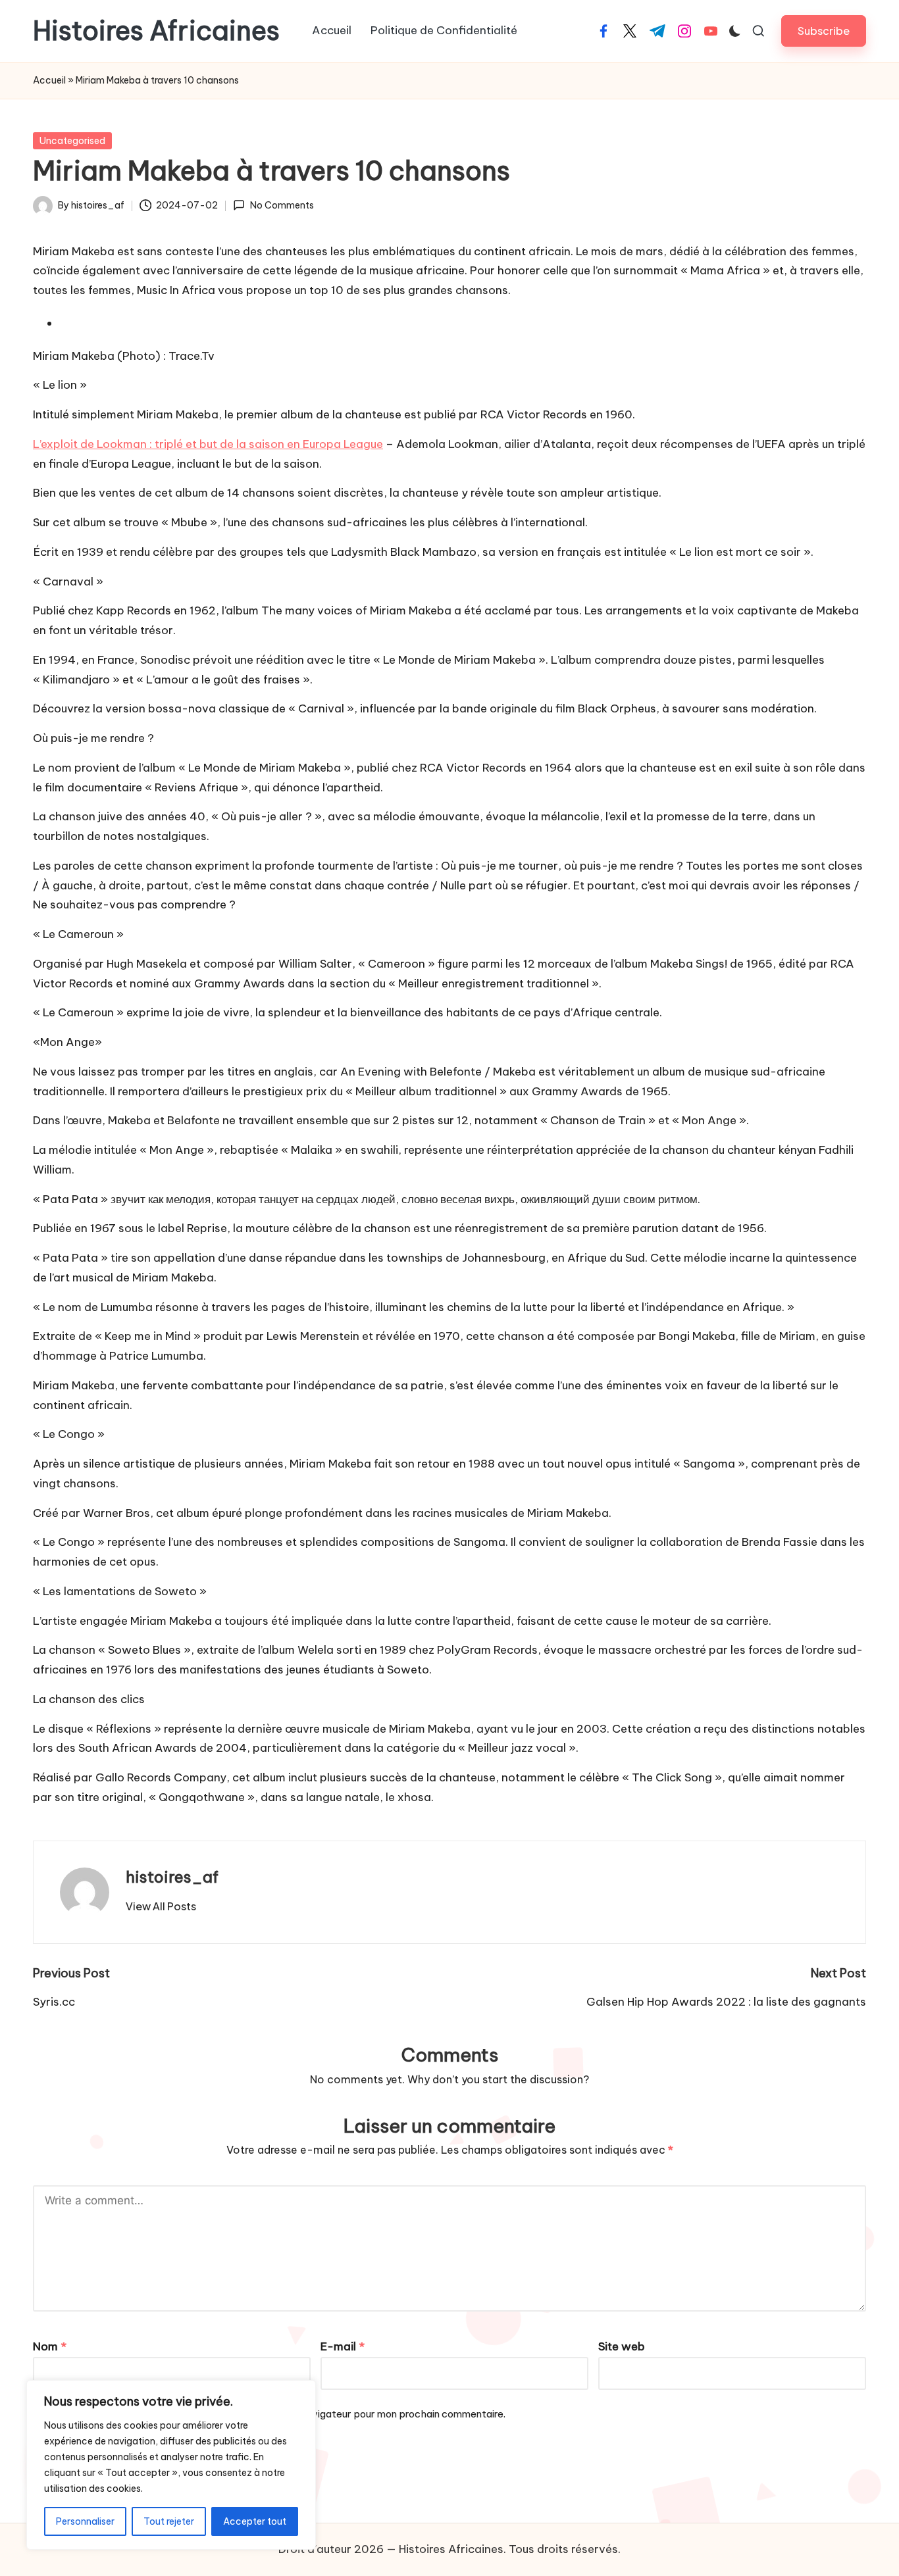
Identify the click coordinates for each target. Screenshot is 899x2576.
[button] (824, 31)
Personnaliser (85, 2521)
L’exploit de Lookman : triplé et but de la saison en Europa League (208, 444)
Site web (622, 2346)
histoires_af (172, 1877)
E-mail (343, 2346)
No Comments (282, 205)
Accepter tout (255, 2521)
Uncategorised (72, 141)
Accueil (49, 80)
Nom (50, 2346)
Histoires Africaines (156, 31)
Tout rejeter (169, 2521)
